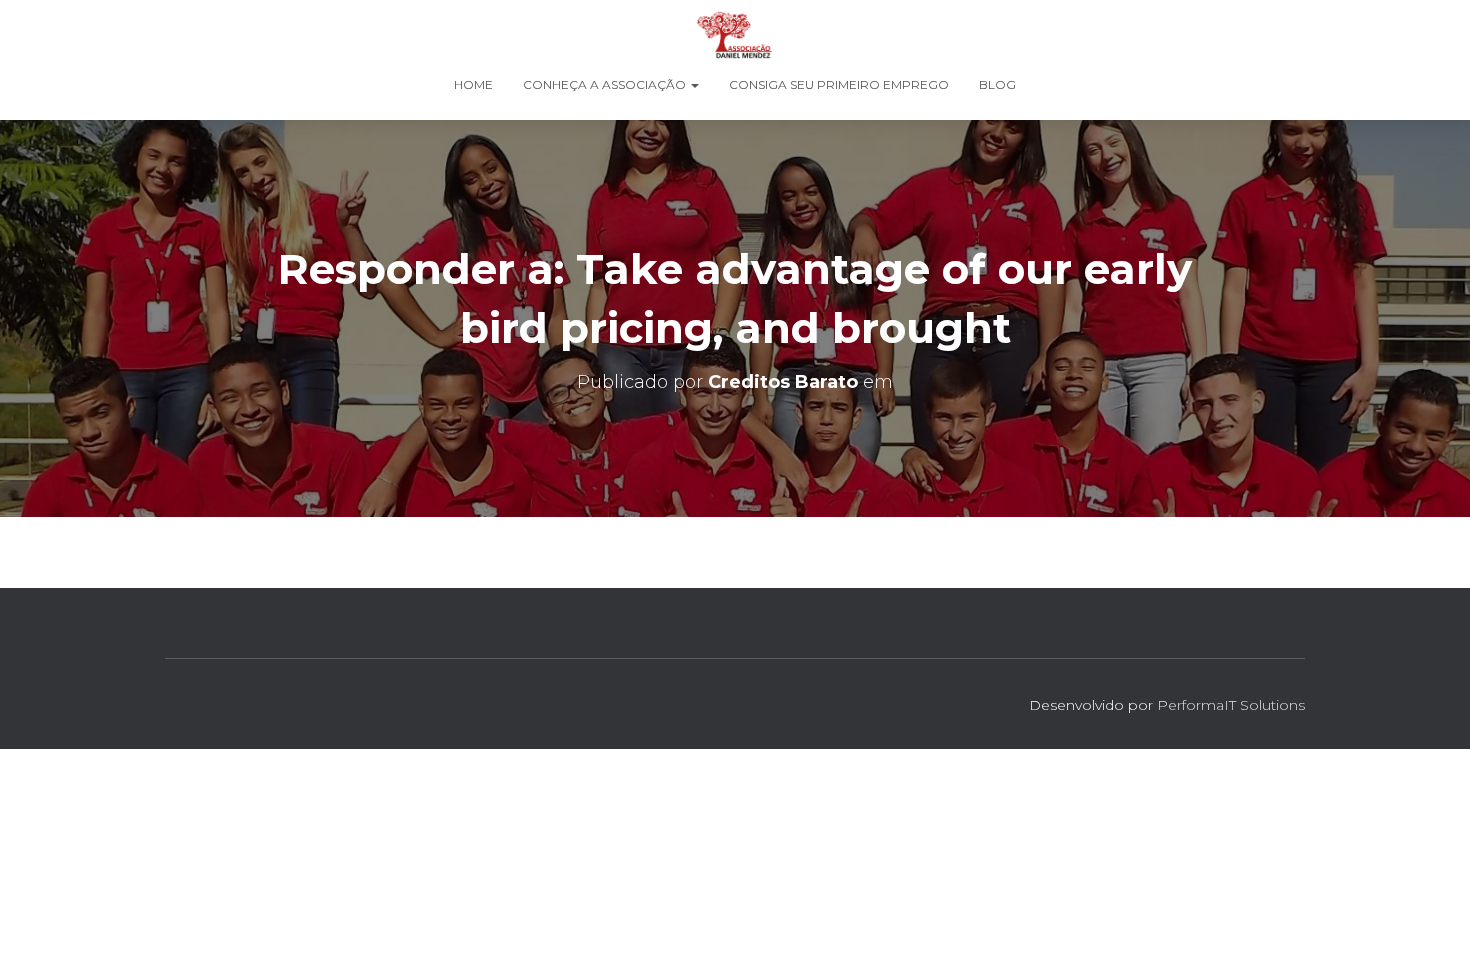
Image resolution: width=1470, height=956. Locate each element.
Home (473, 84)
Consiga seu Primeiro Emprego (839, 84)
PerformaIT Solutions (1231, 705)
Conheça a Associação (606, 84)
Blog (997, 84)
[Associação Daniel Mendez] (734, 35)
